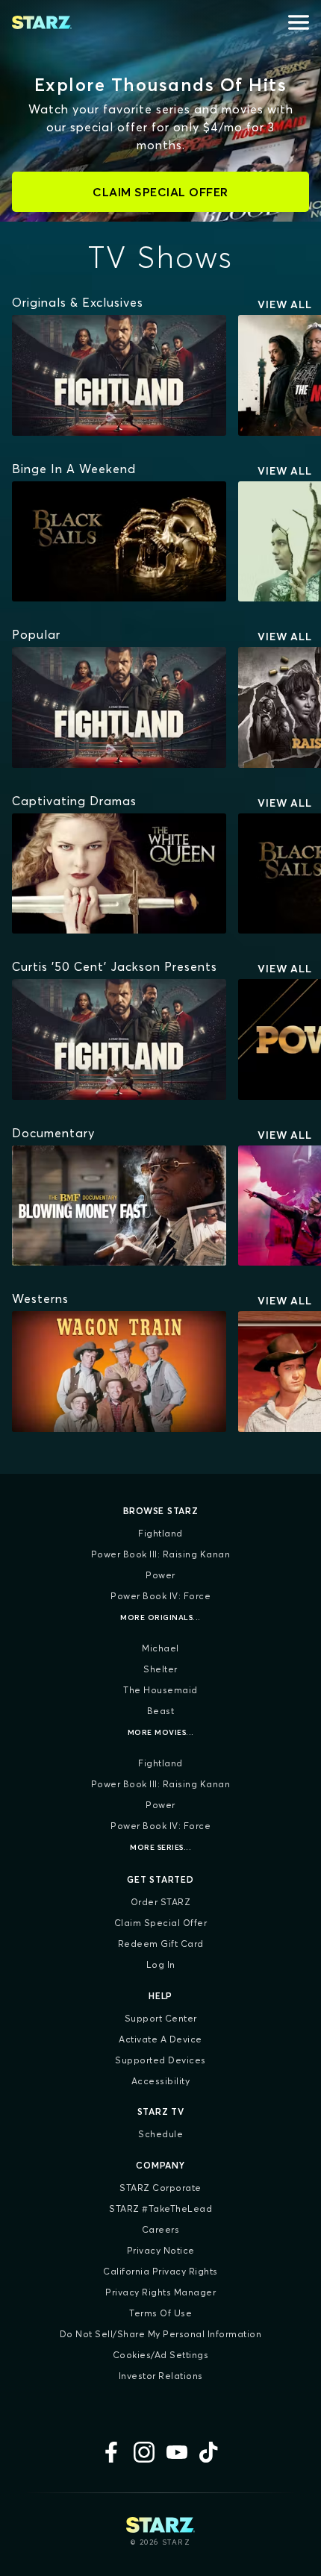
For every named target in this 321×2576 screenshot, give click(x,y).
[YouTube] (177, 2452)
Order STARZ (161, 1902)
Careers (161, 2229)
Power (160, 1575)
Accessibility (161, 2081)
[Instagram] (144, 2452)
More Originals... (160, 1617)
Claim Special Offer (161, 1923)
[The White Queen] (119, 874)
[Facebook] (111, 2452)
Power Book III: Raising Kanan (161, 1554)
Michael (160, 1648)
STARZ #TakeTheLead (160, 2208)
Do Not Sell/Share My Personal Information (161, 2334)
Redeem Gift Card (161, 1944)
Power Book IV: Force (160, 1596)
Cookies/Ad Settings (161, 2355)
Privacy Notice (161, 2250)
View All (285, 304)
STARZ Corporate (160, 2188)
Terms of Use (160, 2313)
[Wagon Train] (119, 1372)
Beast (161, 1711)
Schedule (160, 2134)
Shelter (160, 1669)
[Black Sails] (119, 542)
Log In (161, 1964)
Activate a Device (160, 2039)
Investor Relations (161, 2376)
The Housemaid (160, 1690)
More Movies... (161, 1732)
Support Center (161, 2018)
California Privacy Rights (160, 2271)
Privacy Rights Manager (160, 2292)
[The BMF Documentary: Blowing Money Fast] (119, 1206)
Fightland (160, 1533)
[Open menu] (299, 22)
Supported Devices (160, 2060)
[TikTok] (210, 2452)
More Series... (160, 1847)
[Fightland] (119, 375)
